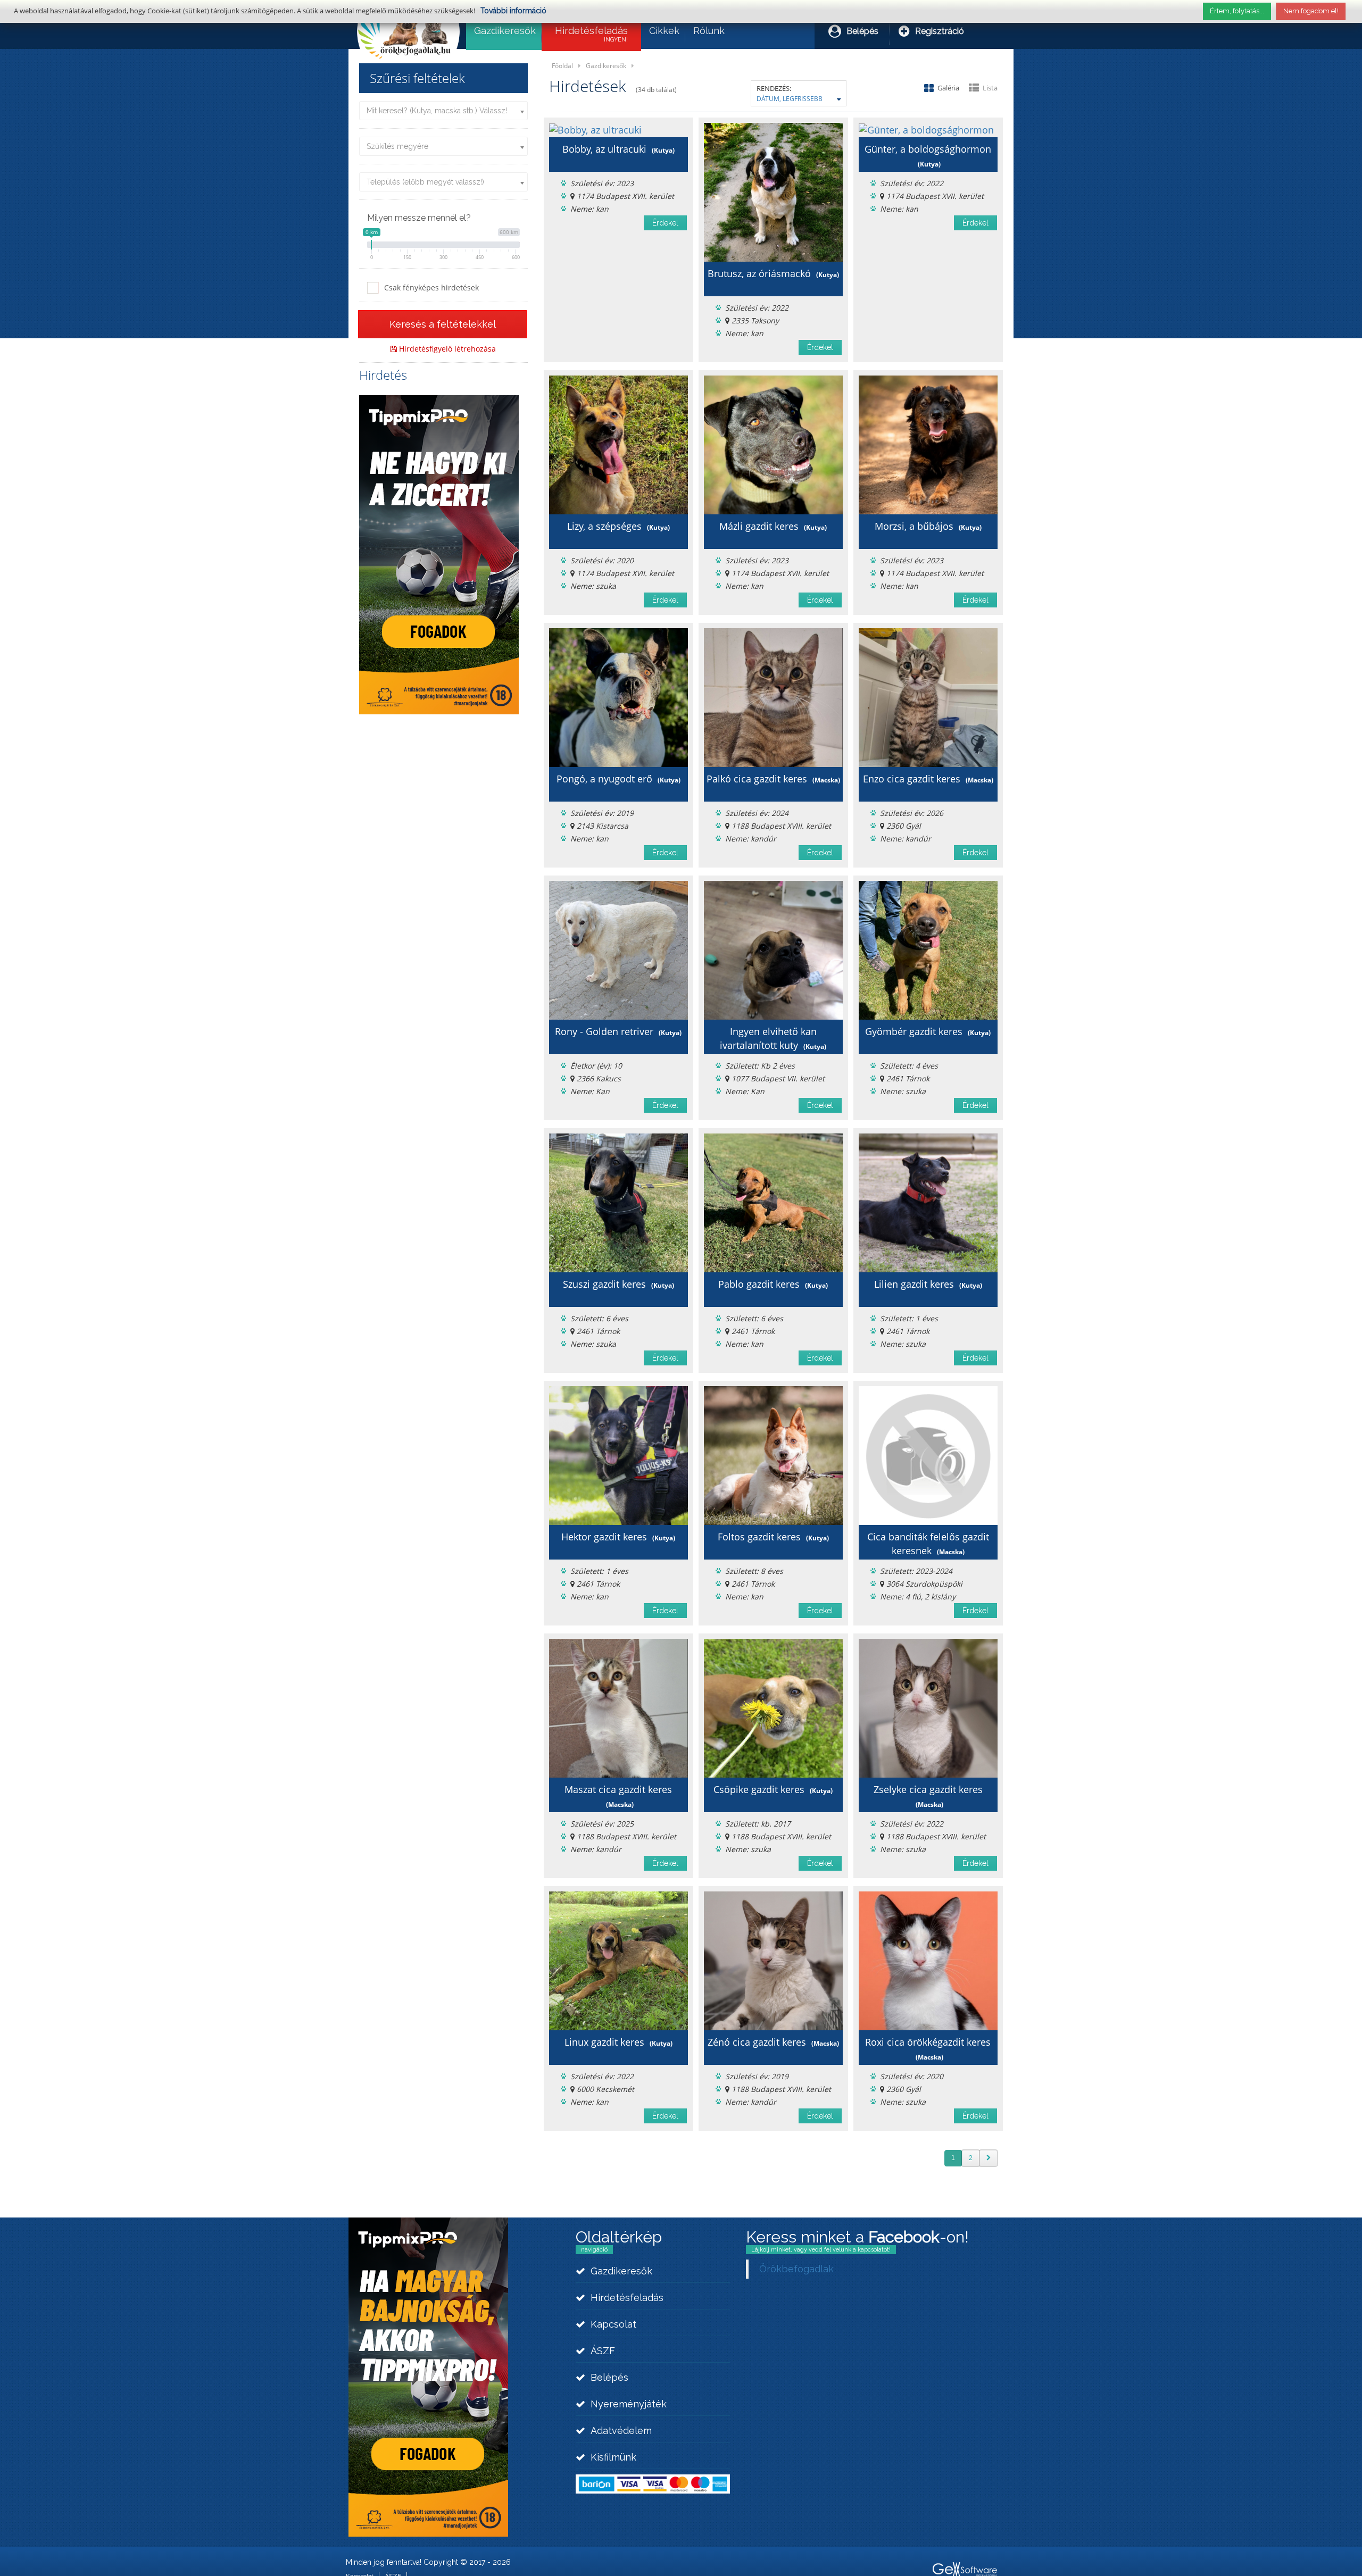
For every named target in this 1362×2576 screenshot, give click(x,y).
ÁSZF (603, 2351)
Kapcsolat (613, 2324)
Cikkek (664, 31)
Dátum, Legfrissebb (790, 98)
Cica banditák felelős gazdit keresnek (928, 1544)
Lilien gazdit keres (928, 1284)
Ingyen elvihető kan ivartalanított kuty (773, 1038)
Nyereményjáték (629, 2404)
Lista (990, 88)
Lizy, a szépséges (618, 526)
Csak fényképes (431, 287)
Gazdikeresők (505, 31)
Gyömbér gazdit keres (928, 1031)
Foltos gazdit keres (773, 1537)
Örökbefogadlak (796, 2269)
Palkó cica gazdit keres (773, 779)
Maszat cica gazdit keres (618, 1796)
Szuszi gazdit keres (618, 1284)
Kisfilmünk (613, 2457)
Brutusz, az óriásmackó (773, 273)
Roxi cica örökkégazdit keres (928, 2049)
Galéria (949, 88)
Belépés (862, 31)
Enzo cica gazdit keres (928, 779)
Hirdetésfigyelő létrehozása (446, 349)
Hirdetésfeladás (591, 34)
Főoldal (562, 65)
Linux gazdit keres (618, 2042)
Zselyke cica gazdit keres (928, 1796)
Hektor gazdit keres (618, 1537)
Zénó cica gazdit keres (773, 2042)
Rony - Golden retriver (618, 1031)
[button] (442, 324)
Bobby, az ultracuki (618, 149)
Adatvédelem (621, 2431)
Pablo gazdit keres (773, 1284)
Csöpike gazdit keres (773, 1789)
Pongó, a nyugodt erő (618, 779)
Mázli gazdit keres (773, 526)
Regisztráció (940, 31)
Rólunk (709, 31)
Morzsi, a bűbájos (928, 526)
